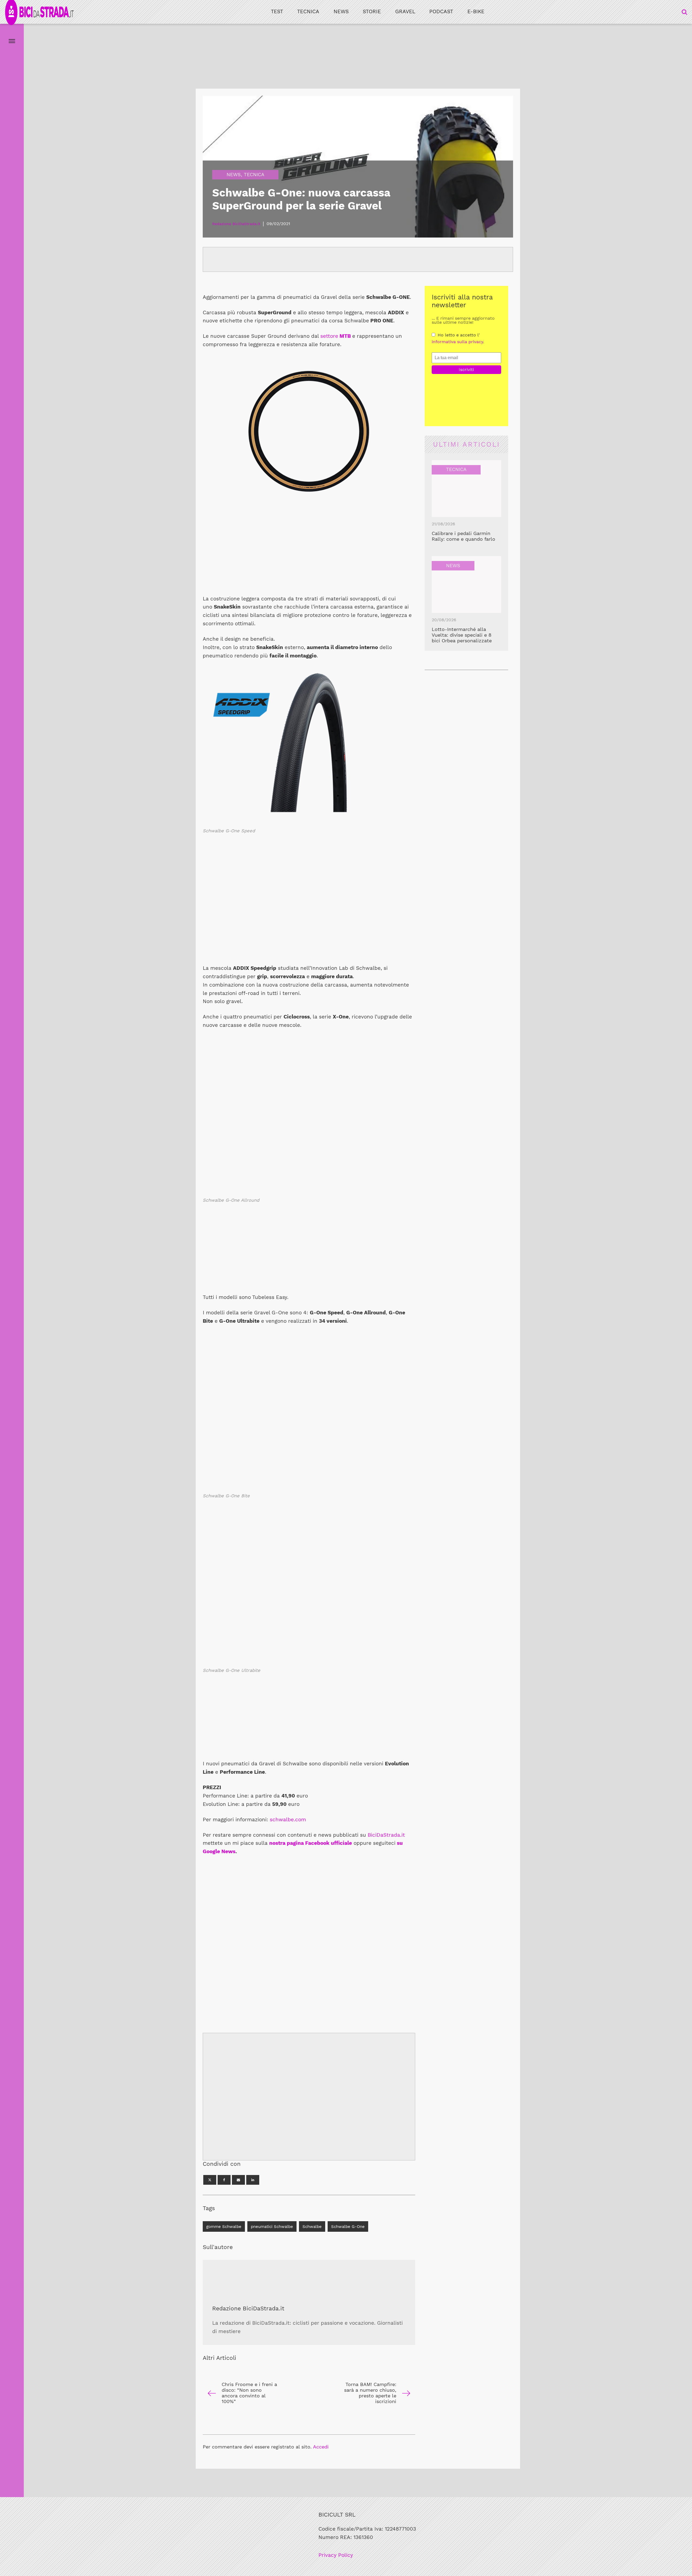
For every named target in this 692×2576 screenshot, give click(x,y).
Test (277, 11)
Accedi (321, 2447)
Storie (372, 11)
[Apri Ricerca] (684, 12)
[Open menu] (12, 41)
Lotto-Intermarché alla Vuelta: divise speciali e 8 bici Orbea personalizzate (462, 635)
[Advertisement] (309, 551)
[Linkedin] (253, 2180)
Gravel (405, 11)
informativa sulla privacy (457, 342)
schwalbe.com (288, 1820)
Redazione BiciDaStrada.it (248, 2308)
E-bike (476, 11)
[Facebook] (224, 2180)
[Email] (238, 2180)
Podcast (441, 11)
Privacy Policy (336, 2555)
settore (336, 336)
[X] (210, 2180)
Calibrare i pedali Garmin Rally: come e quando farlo (463, 536)
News (341, 11)
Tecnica (308, 11)
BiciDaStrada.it (386, 1835)
